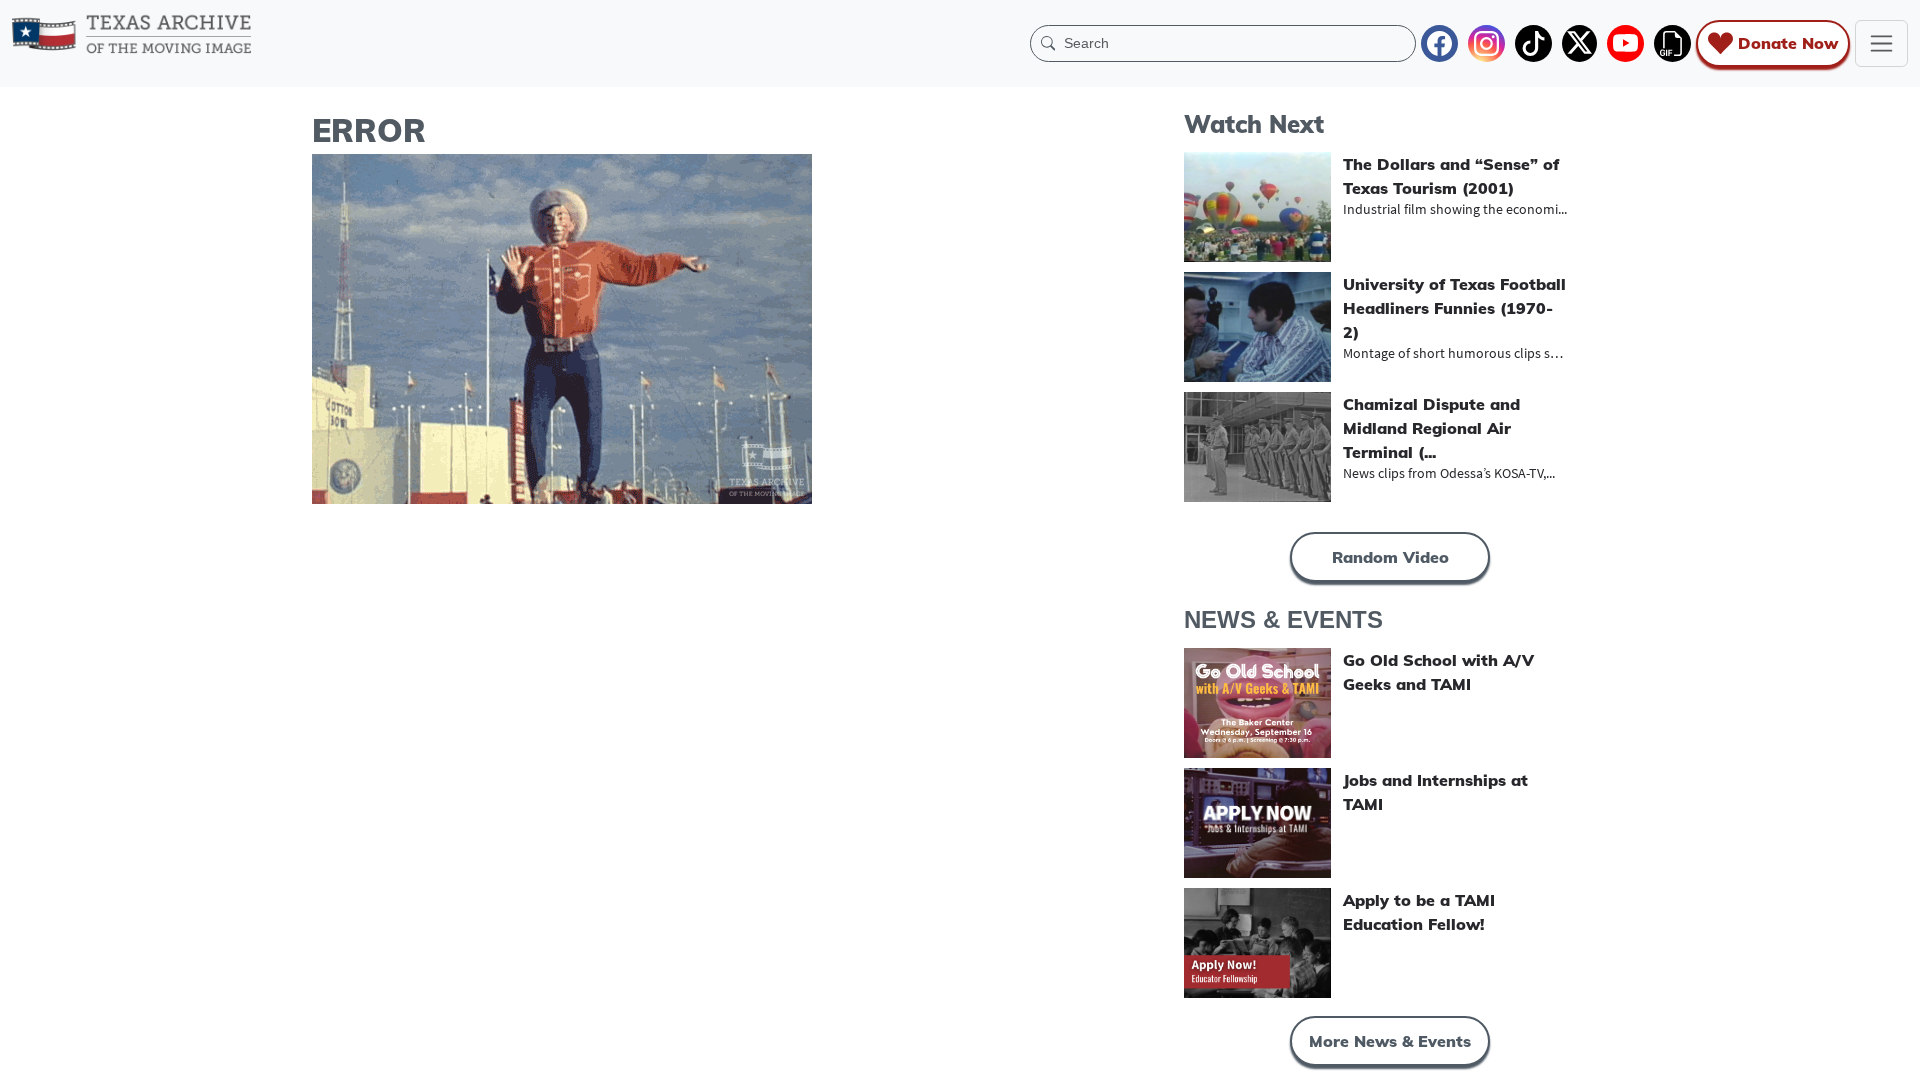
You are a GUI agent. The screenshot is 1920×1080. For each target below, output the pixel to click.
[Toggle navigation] (1881, 43)
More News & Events (1390, 1041)
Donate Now (1788, 43)
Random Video (1390, 557)
